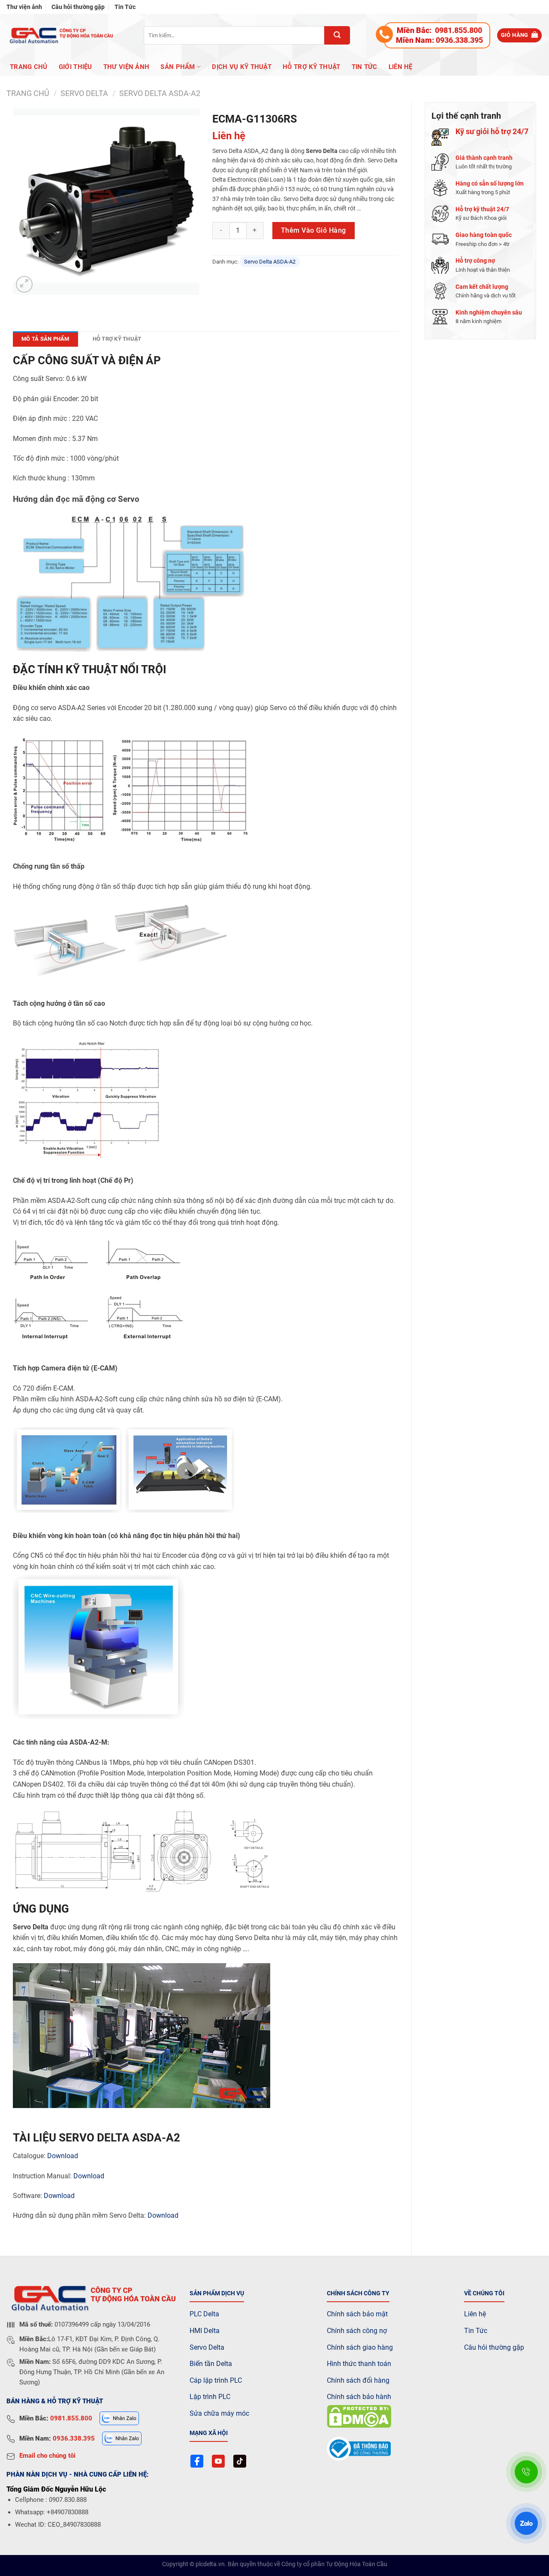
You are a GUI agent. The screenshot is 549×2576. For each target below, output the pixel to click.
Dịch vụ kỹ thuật (242, 67)
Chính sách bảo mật (357, 2314)
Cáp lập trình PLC (216, 2380)
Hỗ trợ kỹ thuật (312, 67)
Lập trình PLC (210, 2397)
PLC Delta (204, 2314)
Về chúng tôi (484, 2293)
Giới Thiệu (75, 67)
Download (63, 2156)
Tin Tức (125, 7)
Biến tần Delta (211, 2364)
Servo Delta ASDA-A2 (160, 93)
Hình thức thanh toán (359, 2364)
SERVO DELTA (84, 93)
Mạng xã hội (209, 2433)
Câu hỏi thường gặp (78, 7)
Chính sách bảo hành (359, 2397)
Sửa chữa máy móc (219, 2413)
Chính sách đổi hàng (358, 2380)
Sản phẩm (178, 67)
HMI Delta (205, 2331)
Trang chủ (29, 67)
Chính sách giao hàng (360, 2347)
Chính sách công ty (358, 2293)
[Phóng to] (24, 284)
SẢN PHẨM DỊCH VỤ (217, 2293)
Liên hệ (401, 67)
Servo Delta (207, 2347)
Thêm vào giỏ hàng (314, 230)
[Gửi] (337, 35)
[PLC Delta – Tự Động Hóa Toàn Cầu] (60, 35)
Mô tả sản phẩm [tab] (45, 339)
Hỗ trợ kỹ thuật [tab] (117, 339)
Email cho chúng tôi (47, 2456)
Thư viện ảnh (24, 7)
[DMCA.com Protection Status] (359, 2416)
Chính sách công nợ (357, 2331)
